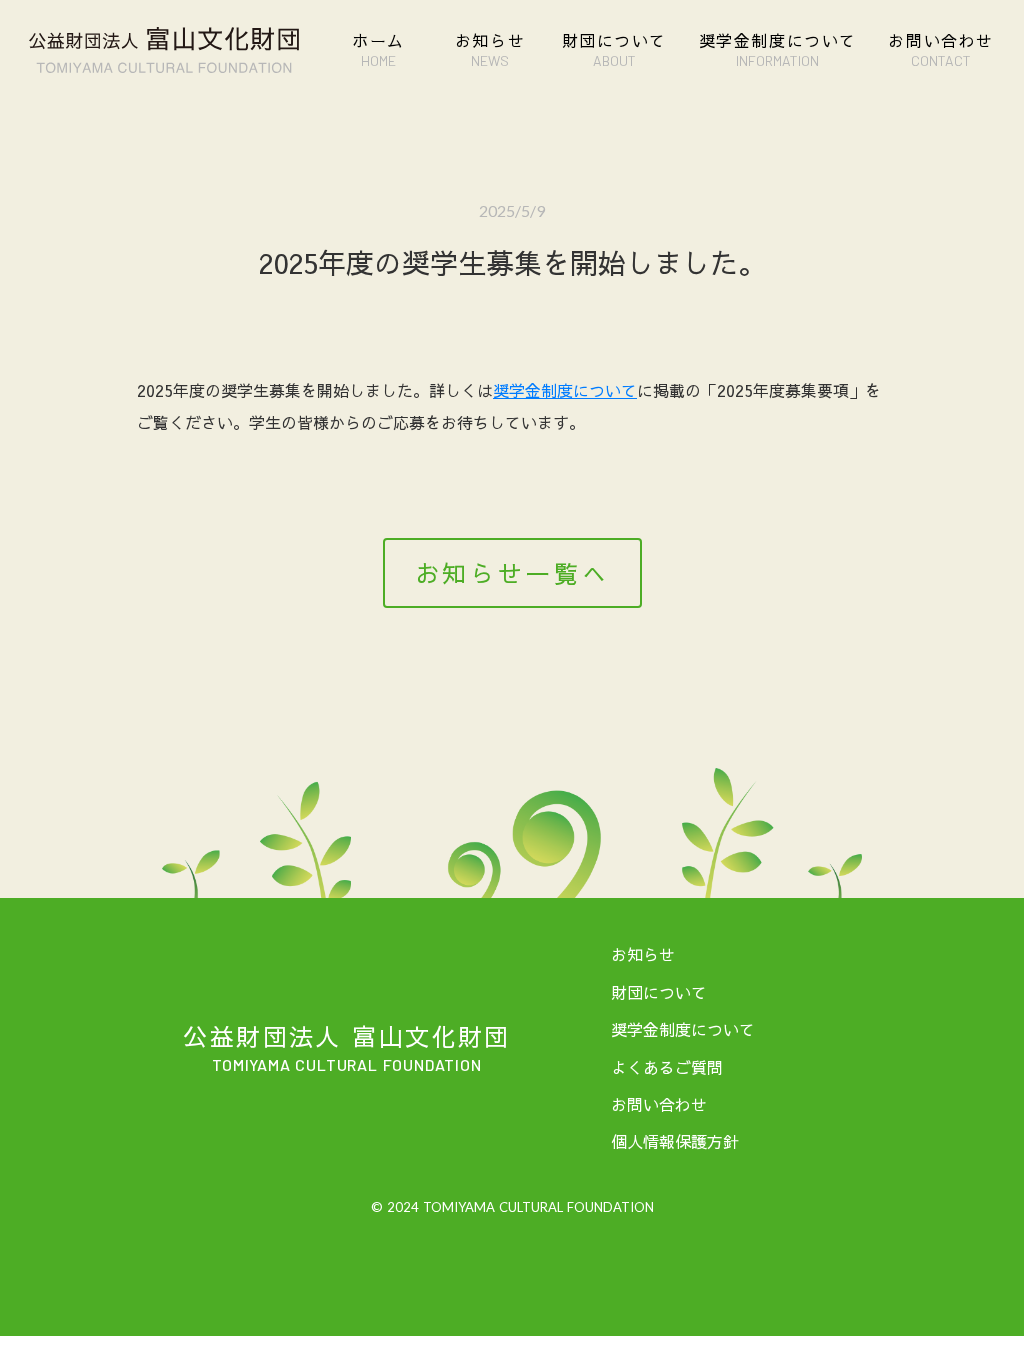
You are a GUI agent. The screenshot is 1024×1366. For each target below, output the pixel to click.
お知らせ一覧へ (512, 573)
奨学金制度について (565, 390)
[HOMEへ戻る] (163, 50)
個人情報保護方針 (675, 1141)
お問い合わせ (659, 1104)
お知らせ (643, 954)
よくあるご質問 (667, 1067)
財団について (659, 992)
